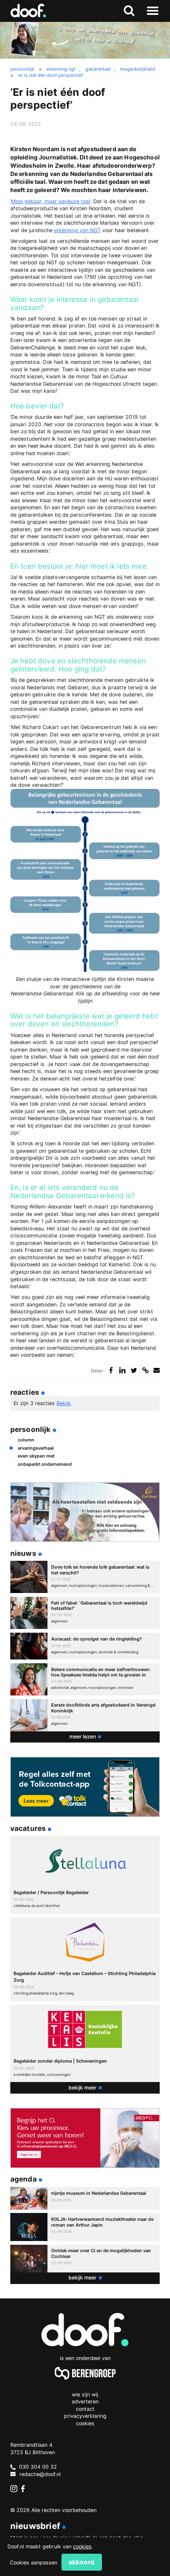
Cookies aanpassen (34, 2563)
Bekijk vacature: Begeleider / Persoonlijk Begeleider (85, 1875)
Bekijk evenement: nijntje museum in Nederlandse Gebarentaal (85, 2198)
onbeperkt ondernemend (45, 1464)
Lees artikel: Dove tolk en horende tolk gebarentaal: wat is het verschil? (85, 1577)
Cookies (85, 2423)
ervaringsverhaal (36, 1448)
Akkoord (81, 2562)
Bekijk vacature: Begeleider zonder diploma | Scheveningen (85, 2044)
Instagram (14, 2489)
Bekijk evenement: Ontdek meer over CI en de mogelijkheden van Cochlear (85, 2259)
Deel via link (145, 1370)
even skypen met (36, 1456)
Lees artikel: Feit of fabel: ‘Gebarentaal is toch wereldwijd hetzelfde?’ (85, 1613)
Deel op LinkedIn (122, 1370)
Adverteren (85, 2401)
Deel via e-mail (157, 1370)
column (26, 1440)
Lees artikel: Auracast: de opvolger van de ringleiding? (85, 1646)
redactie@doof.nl (40, 2474)
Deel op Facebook (111, 1370)
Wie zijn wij (85, 2394)
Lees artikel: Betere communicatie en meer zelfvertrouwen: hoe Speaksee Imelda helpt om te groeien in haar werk (85, 1679)
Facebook (25, 2489)
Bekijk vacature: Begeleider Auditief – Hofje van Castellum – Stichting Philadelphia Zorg (85, 1959)
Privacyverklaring (85, 2416)
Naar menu (152, 11)
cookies (82, 2546)
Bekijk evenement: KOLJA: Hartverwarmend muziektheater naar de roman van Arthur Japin (85, 2227)
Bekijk (64, 1403)
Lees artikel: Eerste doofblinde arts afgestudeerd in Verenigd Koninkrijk (85, 1715)
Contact (85, 2409)
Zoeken (129, 11)
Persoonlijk (31, 1429)
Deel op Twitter (134, 1370)
